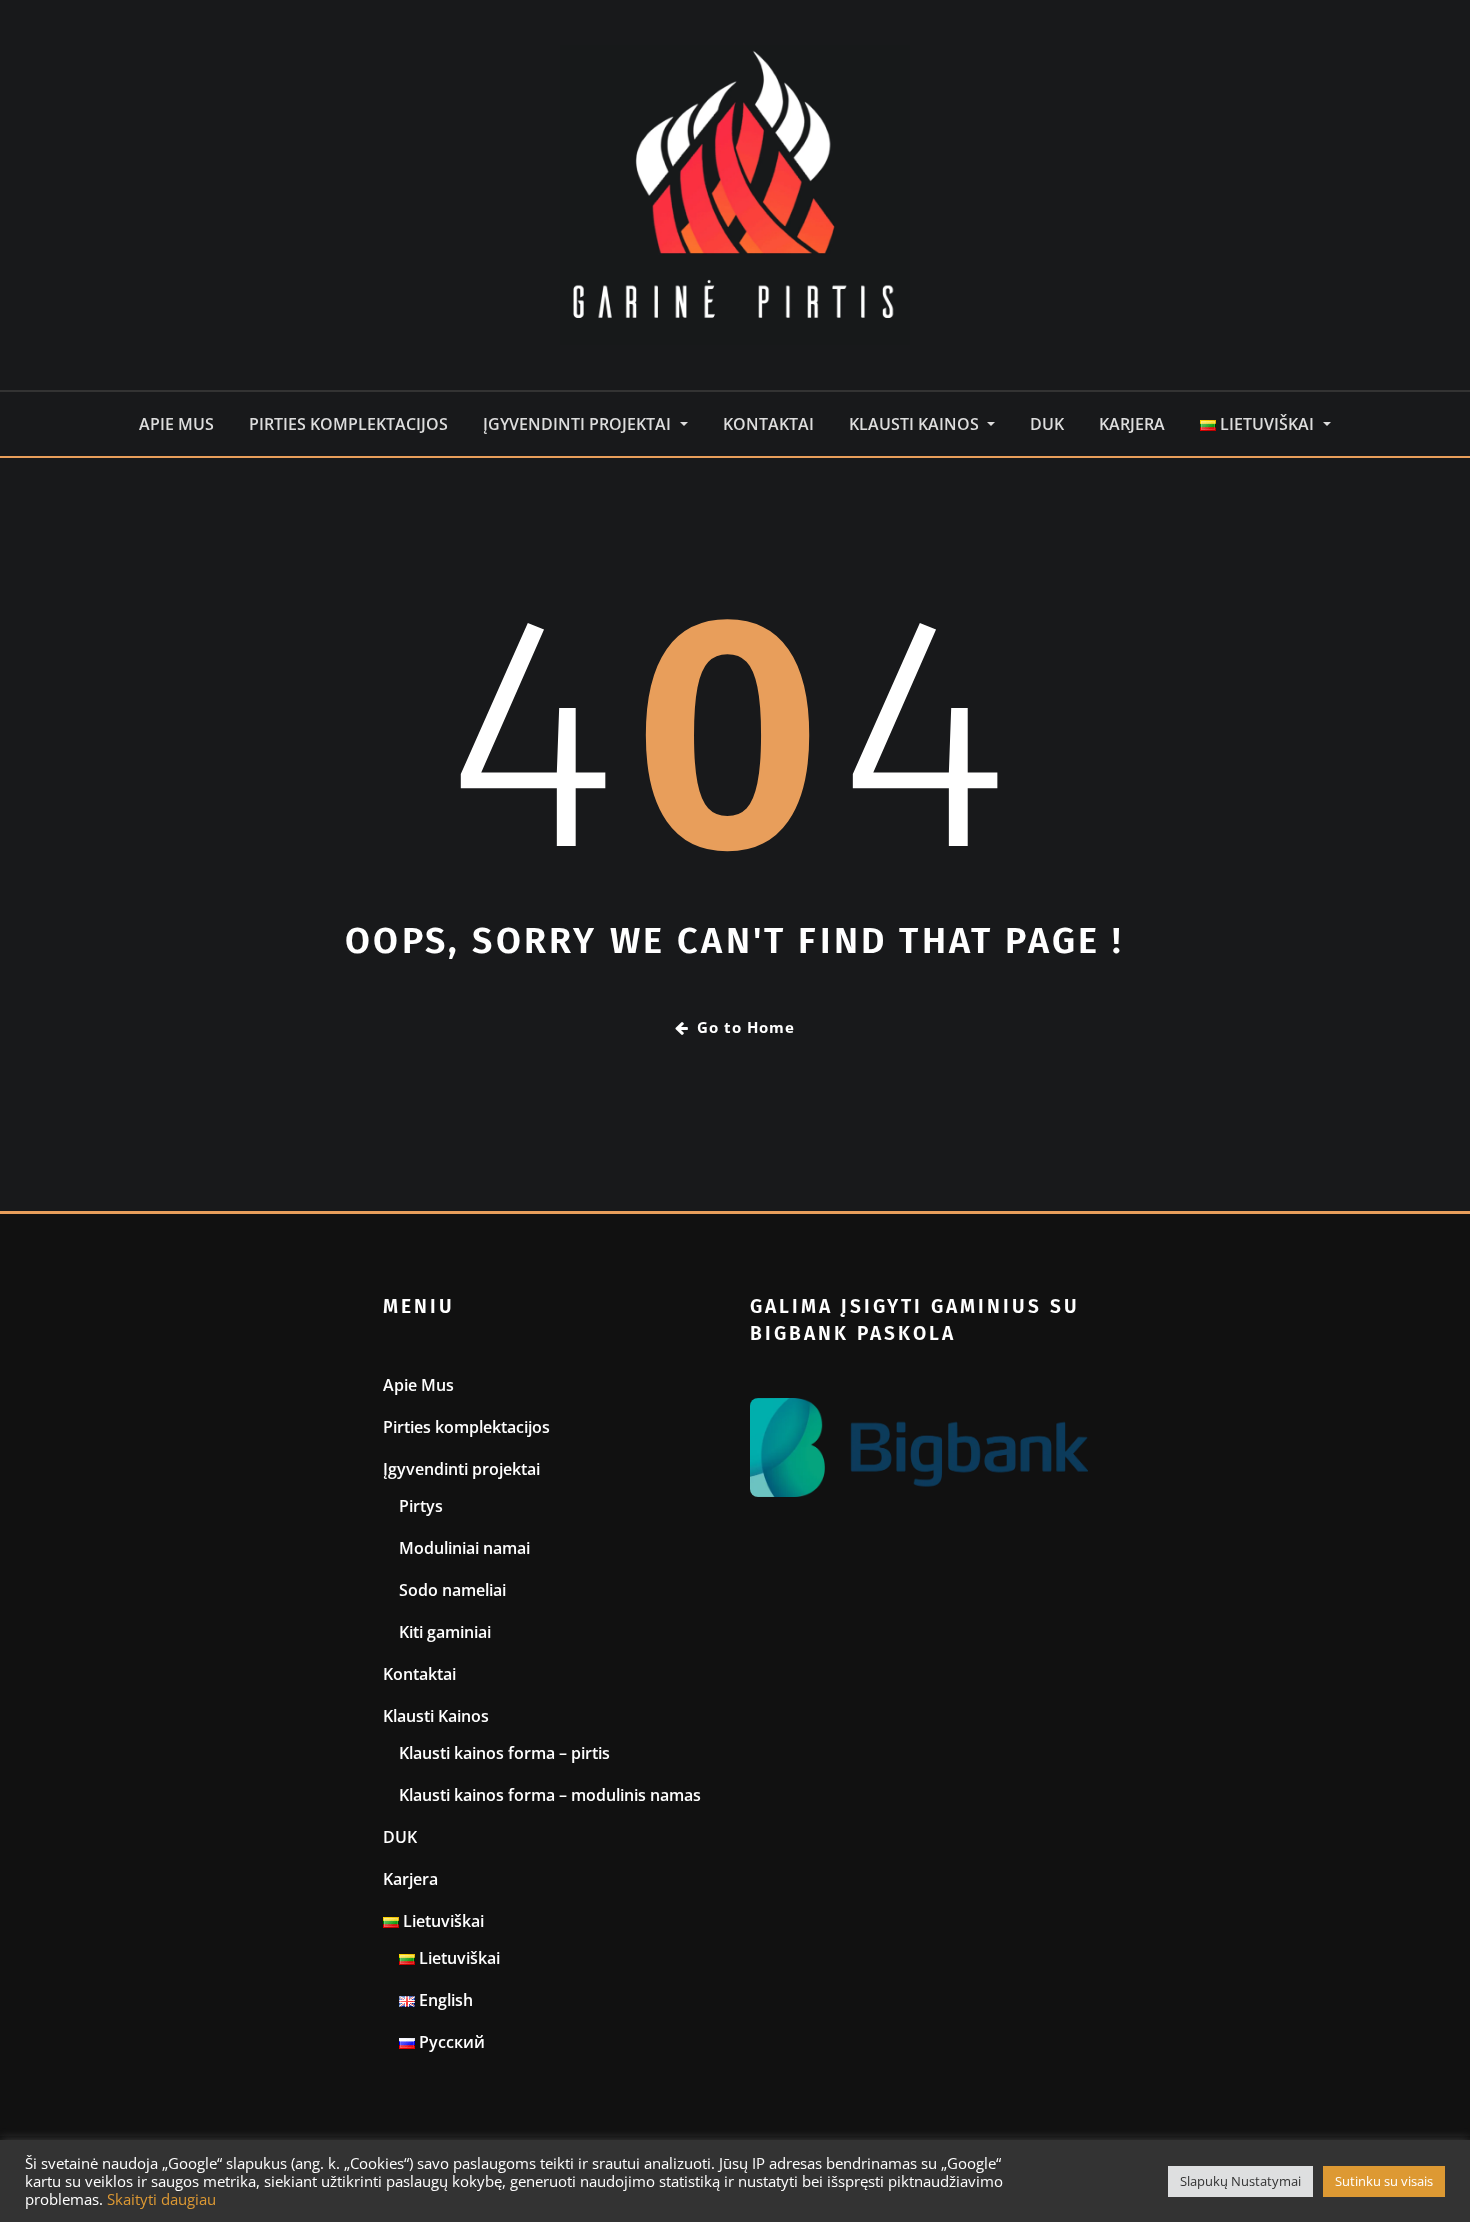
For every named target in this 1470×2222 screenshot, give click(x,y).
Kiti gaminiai (445, 1632)
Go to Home (746, 1027)
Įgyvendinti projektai (579, 424)
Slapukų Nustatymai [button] (1240, 2181)
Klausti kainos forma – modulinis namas (550, 1795)
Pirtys (421, 1506)
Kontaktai (768, 424)
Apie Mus (176, 424)
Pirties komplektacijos (348, 424)
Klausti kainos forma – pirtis (504, 1753)
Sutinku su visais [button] (1384, 2181)
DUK (1047, 424)
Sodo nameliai (452, 1590)
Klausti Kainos (916, 424)
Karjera (1132, 424)
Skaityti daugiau (161, 2199)
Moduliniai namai (464, 1548)
